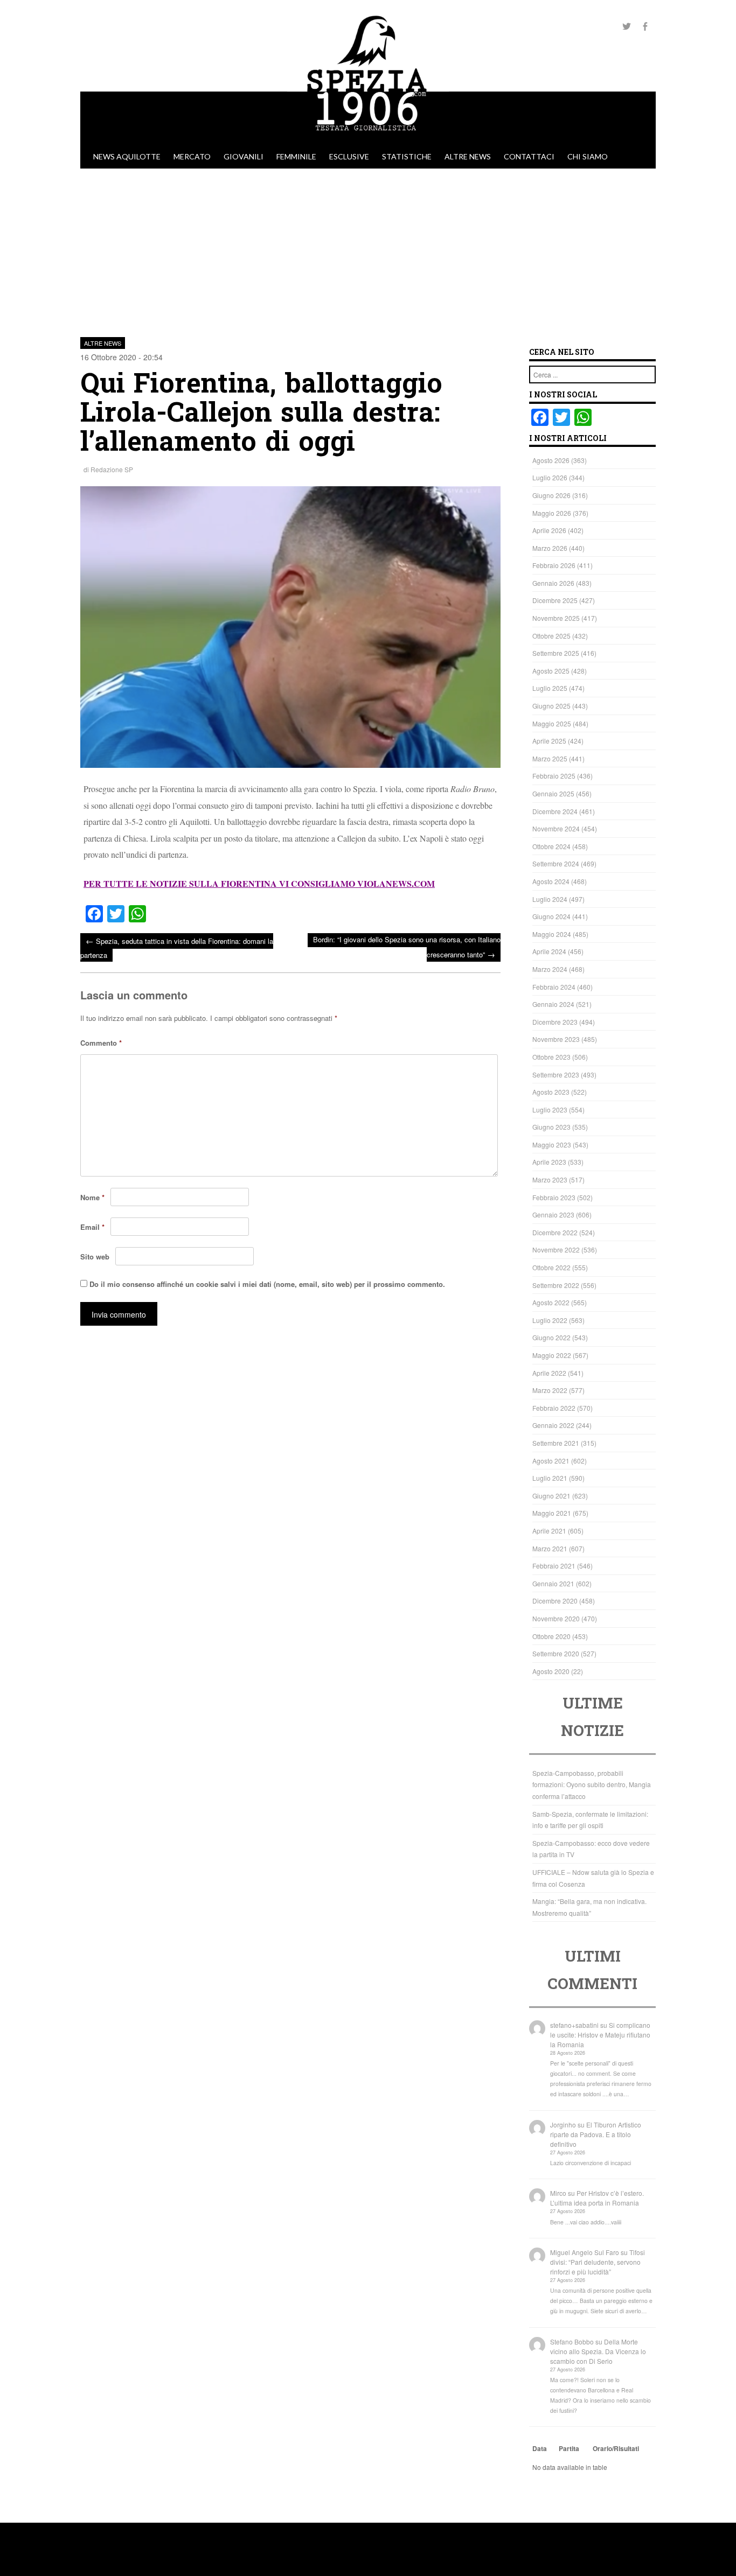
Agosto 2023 (551, 1092)
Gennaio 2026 (553, 583)
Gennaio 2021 (553, 1583)
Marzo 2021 (550, 1548)
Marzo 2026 (550, 548)
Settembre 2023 (556, 1074)
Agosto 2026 (551, 460)
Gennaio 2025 (553, 793)
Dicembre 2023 (555, 1022)
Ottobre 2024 (551, 846)
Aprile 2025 (549, 741)
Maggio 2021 (552, 1513)
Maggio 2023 (552, 1144)
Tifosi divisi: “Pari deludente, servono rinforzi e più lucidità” (598, 2262)
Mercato (192, 156)
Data (540, 2448)
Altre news (468, 156)
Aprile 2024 (549, 951)
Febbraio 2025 (554, 776)
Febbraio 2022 (554, 1408)
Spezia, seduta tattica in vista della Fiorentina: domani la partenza (177, 947)
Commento (101, 1043)
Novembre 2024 (556, 828)
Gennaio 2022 (553, 1425)
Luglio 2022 (550, 1320)
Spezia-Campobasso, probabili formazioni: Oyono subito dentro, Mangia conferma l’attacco (592, 1784)
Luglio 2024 (550, 899)
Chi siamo (588, 156)
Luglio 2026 (550, 477)
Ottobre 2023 (551, 1057)
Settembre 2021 (556, 1443)
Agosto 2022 (551, 1302)
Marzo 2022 (550, 1390)
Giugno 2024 (551, 916)
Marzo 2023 (550, 1179)
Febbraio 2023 (554, 1197)
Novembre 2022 (556, 1249)
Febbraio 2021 (554, 1566)
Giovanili (244, 156)
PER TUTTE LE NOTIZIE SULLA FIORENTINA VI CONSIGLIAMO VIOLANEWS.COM (259, 883)
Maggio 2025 (552, 723)
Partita (569, 2448)
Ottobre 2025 (551, 636)
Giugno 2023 (551, 1127)
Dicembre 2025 (555, 600)
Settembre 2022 (556, 1285)
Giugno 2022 (551, 1337)
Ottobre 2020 (551, 1636)
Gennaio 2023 (553, 1214)
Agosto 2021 (551, 1461)
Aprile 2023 (549, 1162)
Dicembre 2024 (555, 811)
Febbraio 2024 (554, 987)
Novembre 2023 (556, 1039)
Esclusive (349, 156)
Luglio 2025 (550, 688)
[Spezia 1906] (368, 139)
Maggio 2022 (552, 1355)
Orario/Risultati (616, 2448)
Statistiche (407, 156)
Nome (92, 1197)
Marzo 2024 (550, 969)
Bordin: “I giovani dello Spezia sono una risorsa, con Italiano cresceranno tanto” (407, 947)
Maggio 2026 (552, 513)
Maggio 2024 (552, 934)
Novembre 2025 (556, 618)
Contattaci (529, 156)
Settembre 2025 (556, 653)
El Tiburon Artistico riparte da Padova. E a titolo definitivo (596, 2134)
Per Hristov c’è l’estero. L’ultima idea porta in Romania (597, 2198)
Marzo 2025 (550, 758)
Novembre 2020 (556, 1618)
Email (92, 1227)
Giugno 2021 (551, 1496)
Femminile (296, 156)
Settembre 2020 (556, 1653)
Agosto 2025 (551, 671)
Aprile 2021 (549, 1531)
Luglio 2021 (550, 1478)
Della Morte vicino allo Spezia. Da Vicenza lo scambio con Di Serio (598, 2351)
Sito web (95, 1256)
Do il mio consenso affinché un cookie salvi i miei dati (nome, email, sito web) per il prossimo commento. (267, 1284)
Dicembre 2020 (555, 1601)
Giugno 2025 (551, 706)
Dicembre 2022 (555, 1232)
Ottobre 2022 (551, 1267)
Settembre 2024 (556, 863)
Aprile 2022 (549, 1373)
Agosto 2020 (551, 1671)
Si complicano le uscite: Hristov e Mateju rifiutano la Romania (600, 2035)
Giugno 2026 (551, 495)
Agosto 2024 (551, 881)
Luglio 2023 (550, 1109)
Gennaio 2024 (553, 1004)
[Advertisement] (368, 249)
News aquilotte (127, 156)
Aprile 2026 (549, 530)
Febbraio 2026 (554, 565)
